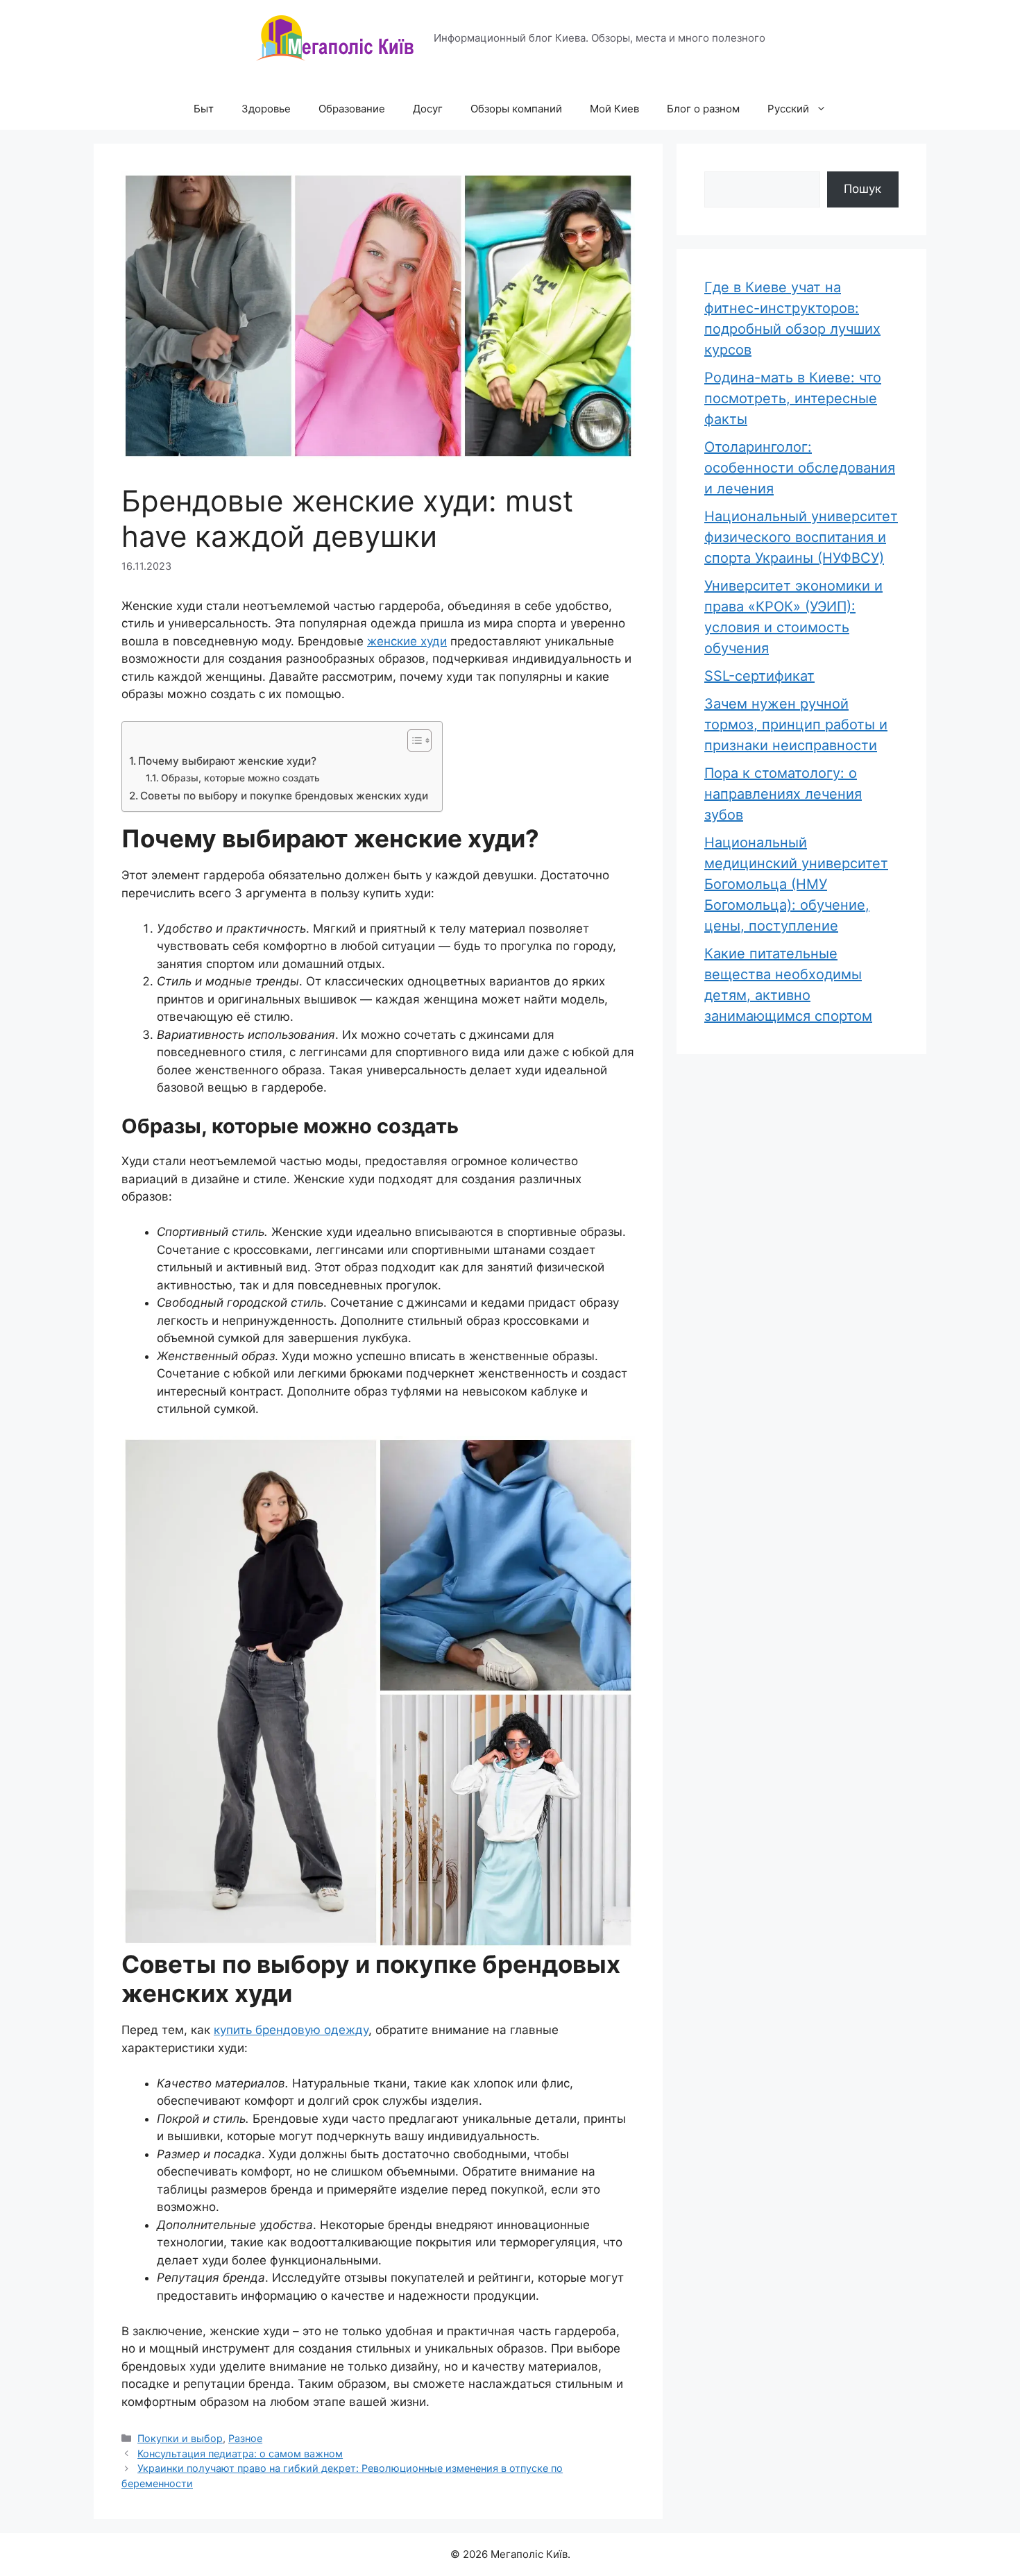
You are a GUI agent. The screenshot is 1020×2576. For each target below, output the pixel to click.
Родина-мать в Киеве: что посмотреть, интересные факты (793, 398)
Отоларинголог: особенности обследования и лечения (800, 468)
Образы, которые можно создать (240, 778)
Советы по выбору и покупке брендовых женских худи (284, 796)
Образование (352, 109)
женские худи (407, 641)
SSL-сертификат (759, 676)
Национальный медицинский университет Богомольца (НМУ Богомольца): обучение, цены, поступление (796, 884)
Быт (204, 109)
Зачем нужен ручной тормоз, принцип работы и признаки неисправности (796, 724)
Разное (245, 2438)
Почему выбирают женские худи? (227, 761)
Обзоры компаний (516, 109)
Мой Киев (614, 109)
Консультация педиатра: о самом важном (240, 2454)
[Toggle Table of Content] (413, 740)
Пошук (862, 189)
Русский (788, 109)
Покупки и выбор (180, 2438)
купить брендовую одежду (291, 2030)
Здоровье (266, 109)
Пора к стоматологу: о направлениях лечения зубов (783, 794)
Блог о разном (703, 109)
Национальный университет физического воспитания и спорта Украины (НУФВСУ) (801, 537)
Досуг (428, 109)
